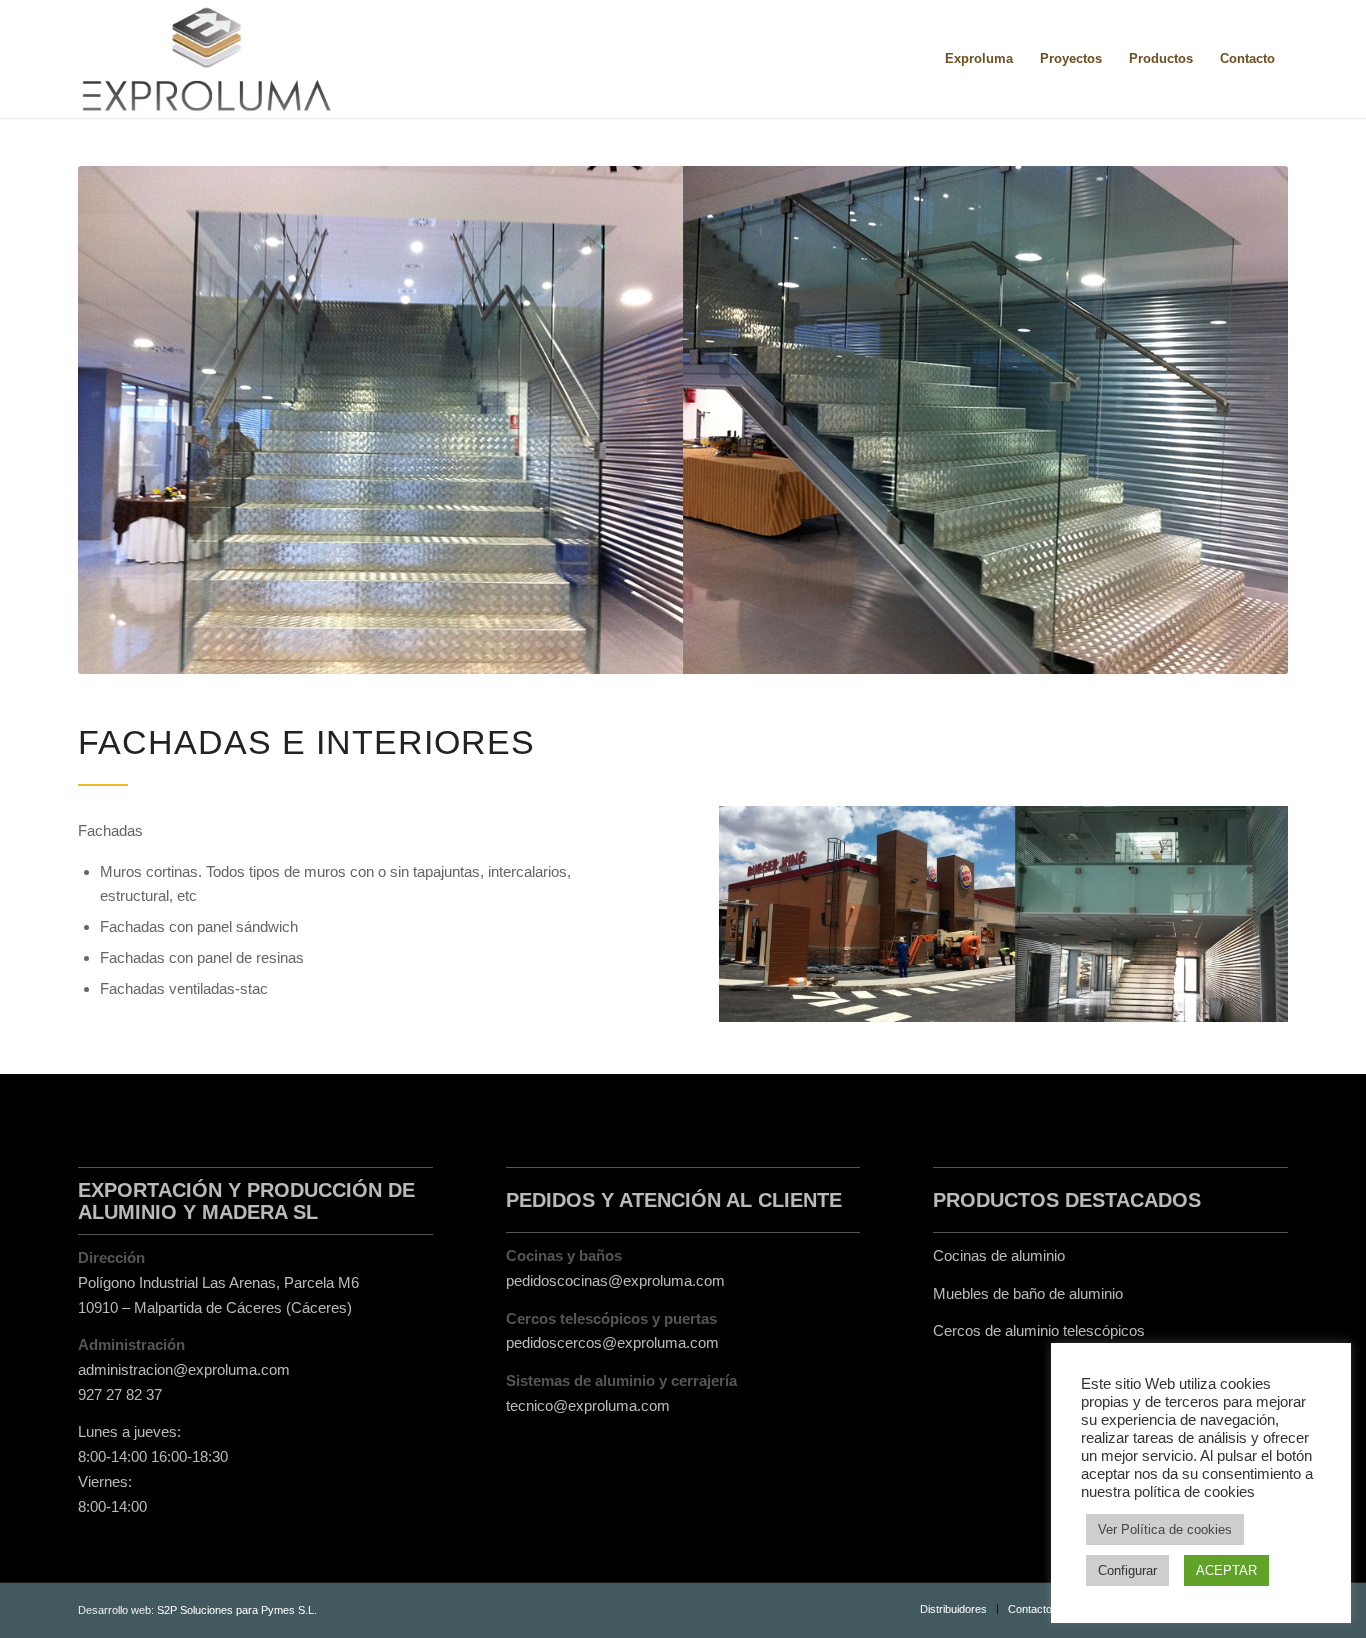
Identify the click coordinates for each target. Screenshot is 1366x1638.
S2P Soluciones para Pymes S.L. (237, 1610)
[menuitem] (979, 59)
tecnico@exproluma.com (588, 1405)
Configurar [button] (1127, 1570)
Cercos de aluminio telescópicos (1039, 1330)
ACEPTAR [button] (1226, 1570)
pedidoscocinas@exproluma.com (615, 1280)
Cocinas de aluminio (999, 1255)
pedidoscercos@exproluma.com (612, 1342)
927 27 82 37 (120, 1394)
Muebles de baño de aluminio (1028, 1293)
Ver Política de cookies (1165, 1529)
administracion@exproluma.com (184, 1369)
